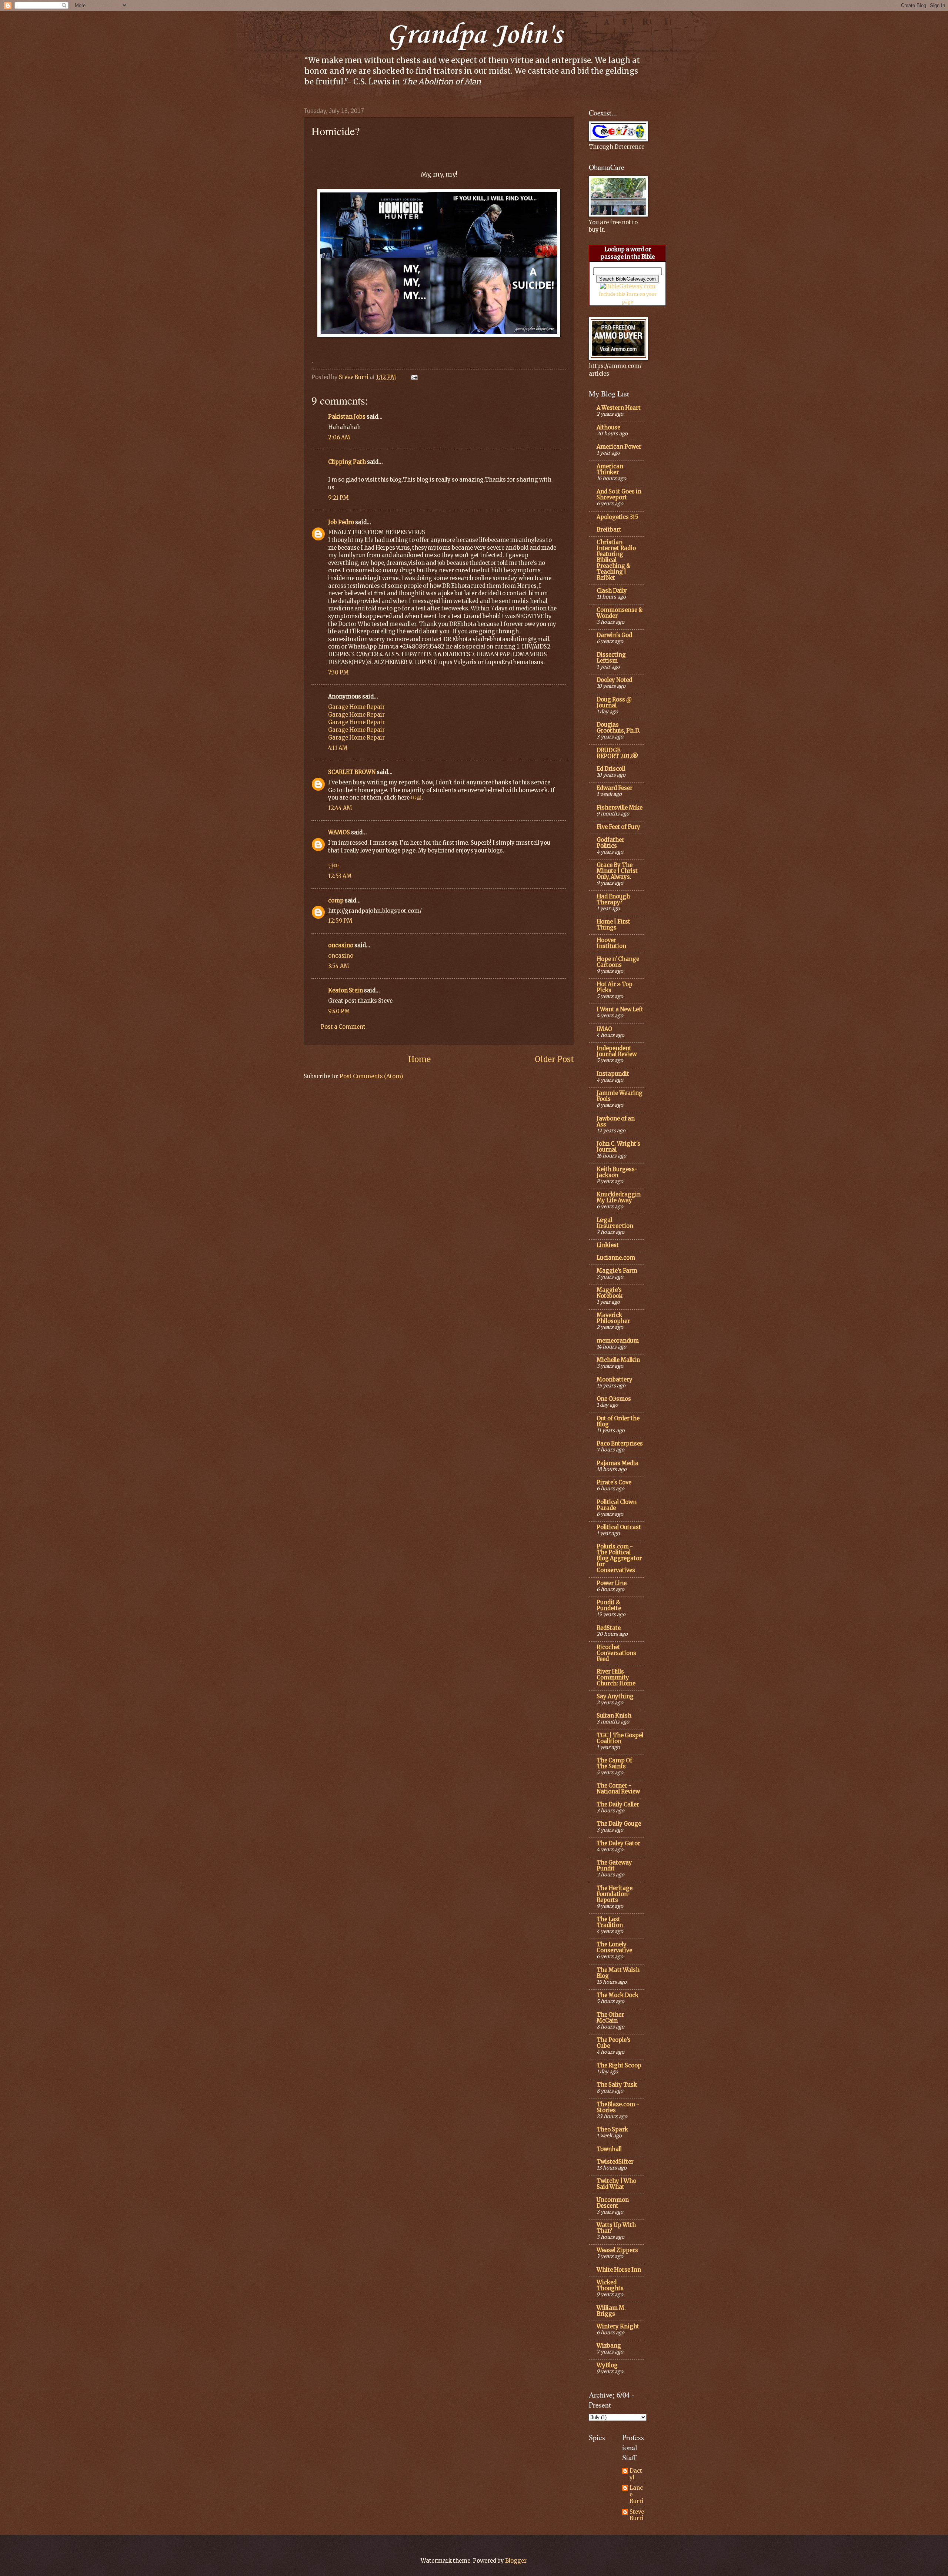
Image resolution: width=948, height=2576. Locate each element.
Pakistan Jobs (347, 417)
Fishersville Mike (620, 808)
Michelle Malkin (618, 1360)
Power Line (612, 1583)
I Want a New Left (620, 1009)
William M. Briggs (611, 2311)
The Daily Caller (618, 1805)
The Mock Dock (617, 1995)
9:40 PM (339, 1011)
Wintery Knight (618, 2327)
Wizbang (609, 2346)
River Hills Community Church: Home (616, 1678)
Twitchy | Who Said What (616, 2184)
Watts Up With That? (616, 2228)
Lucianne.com (616, 1258)
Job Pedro (341, 522)
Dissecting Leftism (611, 658)
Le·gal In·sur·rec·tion (615, 1223)
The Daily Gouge (619, 1824)
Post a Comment (343, 1027)
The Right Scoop (619, 2066)
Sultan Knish (614, 1716)
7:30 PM (338, 673)
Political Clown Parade (617, 1505)
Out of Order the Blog (618, 1421)
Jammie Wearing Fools (620, 1096)
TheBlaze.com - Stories (618, 2107)
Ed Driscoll (611, 769)
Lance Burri (637, 2495)
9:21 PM (338, 498)
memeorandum (618, 1341)
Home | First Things (613, 925)
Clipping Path (347, 462)
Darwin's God (614, 635)
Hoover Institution (611, 943)
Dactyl (636, 2474)
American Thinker (610, 469)
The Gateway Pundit (614, 1866)
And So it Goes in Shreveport (619, 495)
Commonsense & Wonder (620, 613)
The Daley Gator (618, 1843)
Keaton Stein (346, 991)
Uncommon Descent (613, 2203)
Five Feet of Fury (618, 827)
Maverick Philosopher (613, 1318)
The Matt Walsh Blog (618, 1973)
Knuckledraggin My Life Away (619, 1197)
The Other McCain (610, 2018)
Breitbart (609, 530)
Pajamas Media (617, 1463)
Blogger (516, 2561)
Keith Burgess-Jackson (617, 1172)
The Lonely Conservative (614, 1947)
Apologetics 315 (617, 517)
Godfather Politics (610, 843)
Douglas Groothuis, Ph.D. (618, 728)
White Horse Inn (619, 2270)
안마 (334, 866)
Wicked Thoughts (610, 2285)
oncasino (341, 945)
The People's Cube (614, 2043)
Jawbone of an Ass (616, 1122)
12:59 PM (340, 921)
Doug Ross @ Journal (614, 703)
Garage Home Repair (356, 707)
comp (336, 901)
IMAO (604, 1029)
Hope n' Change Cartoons (618, 962)
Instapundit (613, 1074)
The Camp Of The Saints (614, 1763)
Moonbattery (615, 1380)
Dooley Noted (614, 680)
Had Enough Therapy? (613, 900)
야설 (416, 798)
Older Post (554, 1059)
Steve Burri (637, 2515)
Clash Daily (612, 591)
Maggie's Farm (617, 1271)
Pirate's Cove (614, 1483)
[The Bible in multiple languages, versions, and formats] (628, 287)
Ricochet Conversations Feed (616, 1653)
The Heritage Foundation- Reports (615, 1894)
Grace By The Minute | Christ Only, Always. (617, 871)
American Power (619, 447)
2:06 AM (339, 438)
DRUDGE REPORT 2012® (617, 753)
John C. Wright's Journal (618, 1147)
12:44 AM (340, 808)
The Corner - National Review (618, 1789)
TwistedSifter (615, 2162)
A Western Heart (619, 408)
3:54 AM (339, 966)
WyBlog (607, 2365)
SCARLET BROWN (352, 772)
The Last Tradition (610, 1922)
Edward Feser (615, 788)
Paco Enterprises (620, 1444)
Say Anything (615, 1696)
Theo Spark (612, 2130)
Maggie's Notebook (610, 1293)
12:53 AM (340, 876)
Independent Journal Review (617, 1051)
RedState (609, 1628)
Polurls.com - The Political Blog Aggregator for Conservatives (619, 1558)
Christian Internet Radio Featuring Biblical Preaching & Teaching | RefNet (616, 560)
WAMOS (339, 833)
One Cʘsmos (614, 1399)
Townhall (609, 2149)
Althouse (608, 428)
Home (419, 1059)
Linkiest (608, 1245)
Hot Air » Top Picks (615, 987)
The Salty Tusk (617, 2085)
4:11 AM (338, 748)
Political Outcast (619, 1527)
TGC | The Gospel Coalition (620, 1738)
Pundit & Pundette (609, 1605)
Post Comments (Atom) (371, 1076)
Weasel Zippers (617, 2250)
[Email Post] (413, 377)
